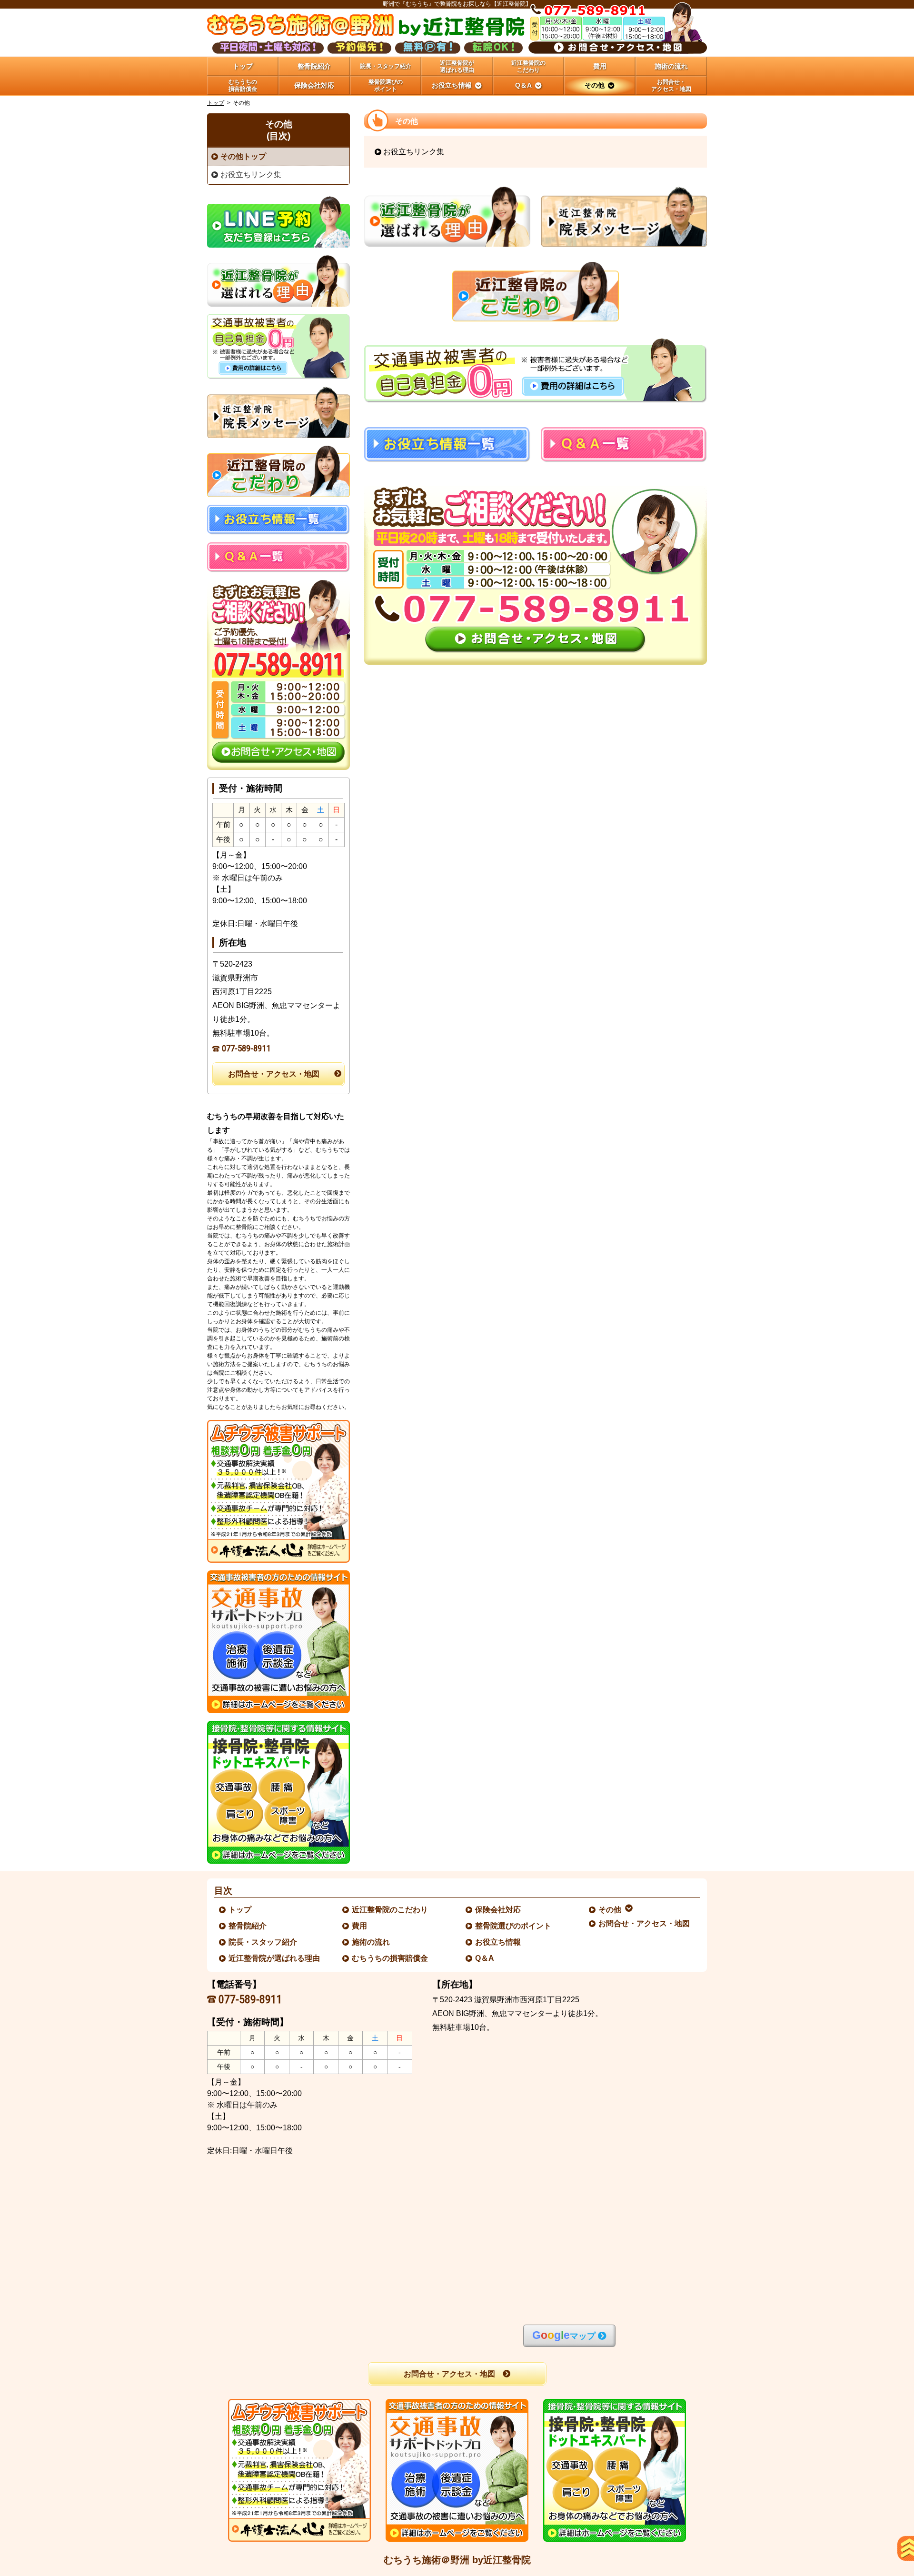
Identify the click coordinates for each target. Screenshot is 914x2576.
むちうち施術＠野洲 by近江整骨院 (457, 2560)
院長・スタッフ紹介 (263, 1942)
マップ (564, 2335)
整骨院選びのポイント (514, 1926)
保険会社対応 (498, 1910)
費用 (360, 1926)
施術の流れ (371, 1942)
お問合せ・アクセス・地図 (274, 1074)
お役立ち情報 (498, 1942)
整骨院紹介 (248, 1926)
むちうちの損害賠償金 (390, 1958)
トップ (243, 66)
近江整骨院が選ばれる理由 (275, 1958)
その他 (610, 1910)
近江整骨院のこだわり (390, 1910)
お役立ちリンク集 (414, 152)
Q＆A (485, 1958)
